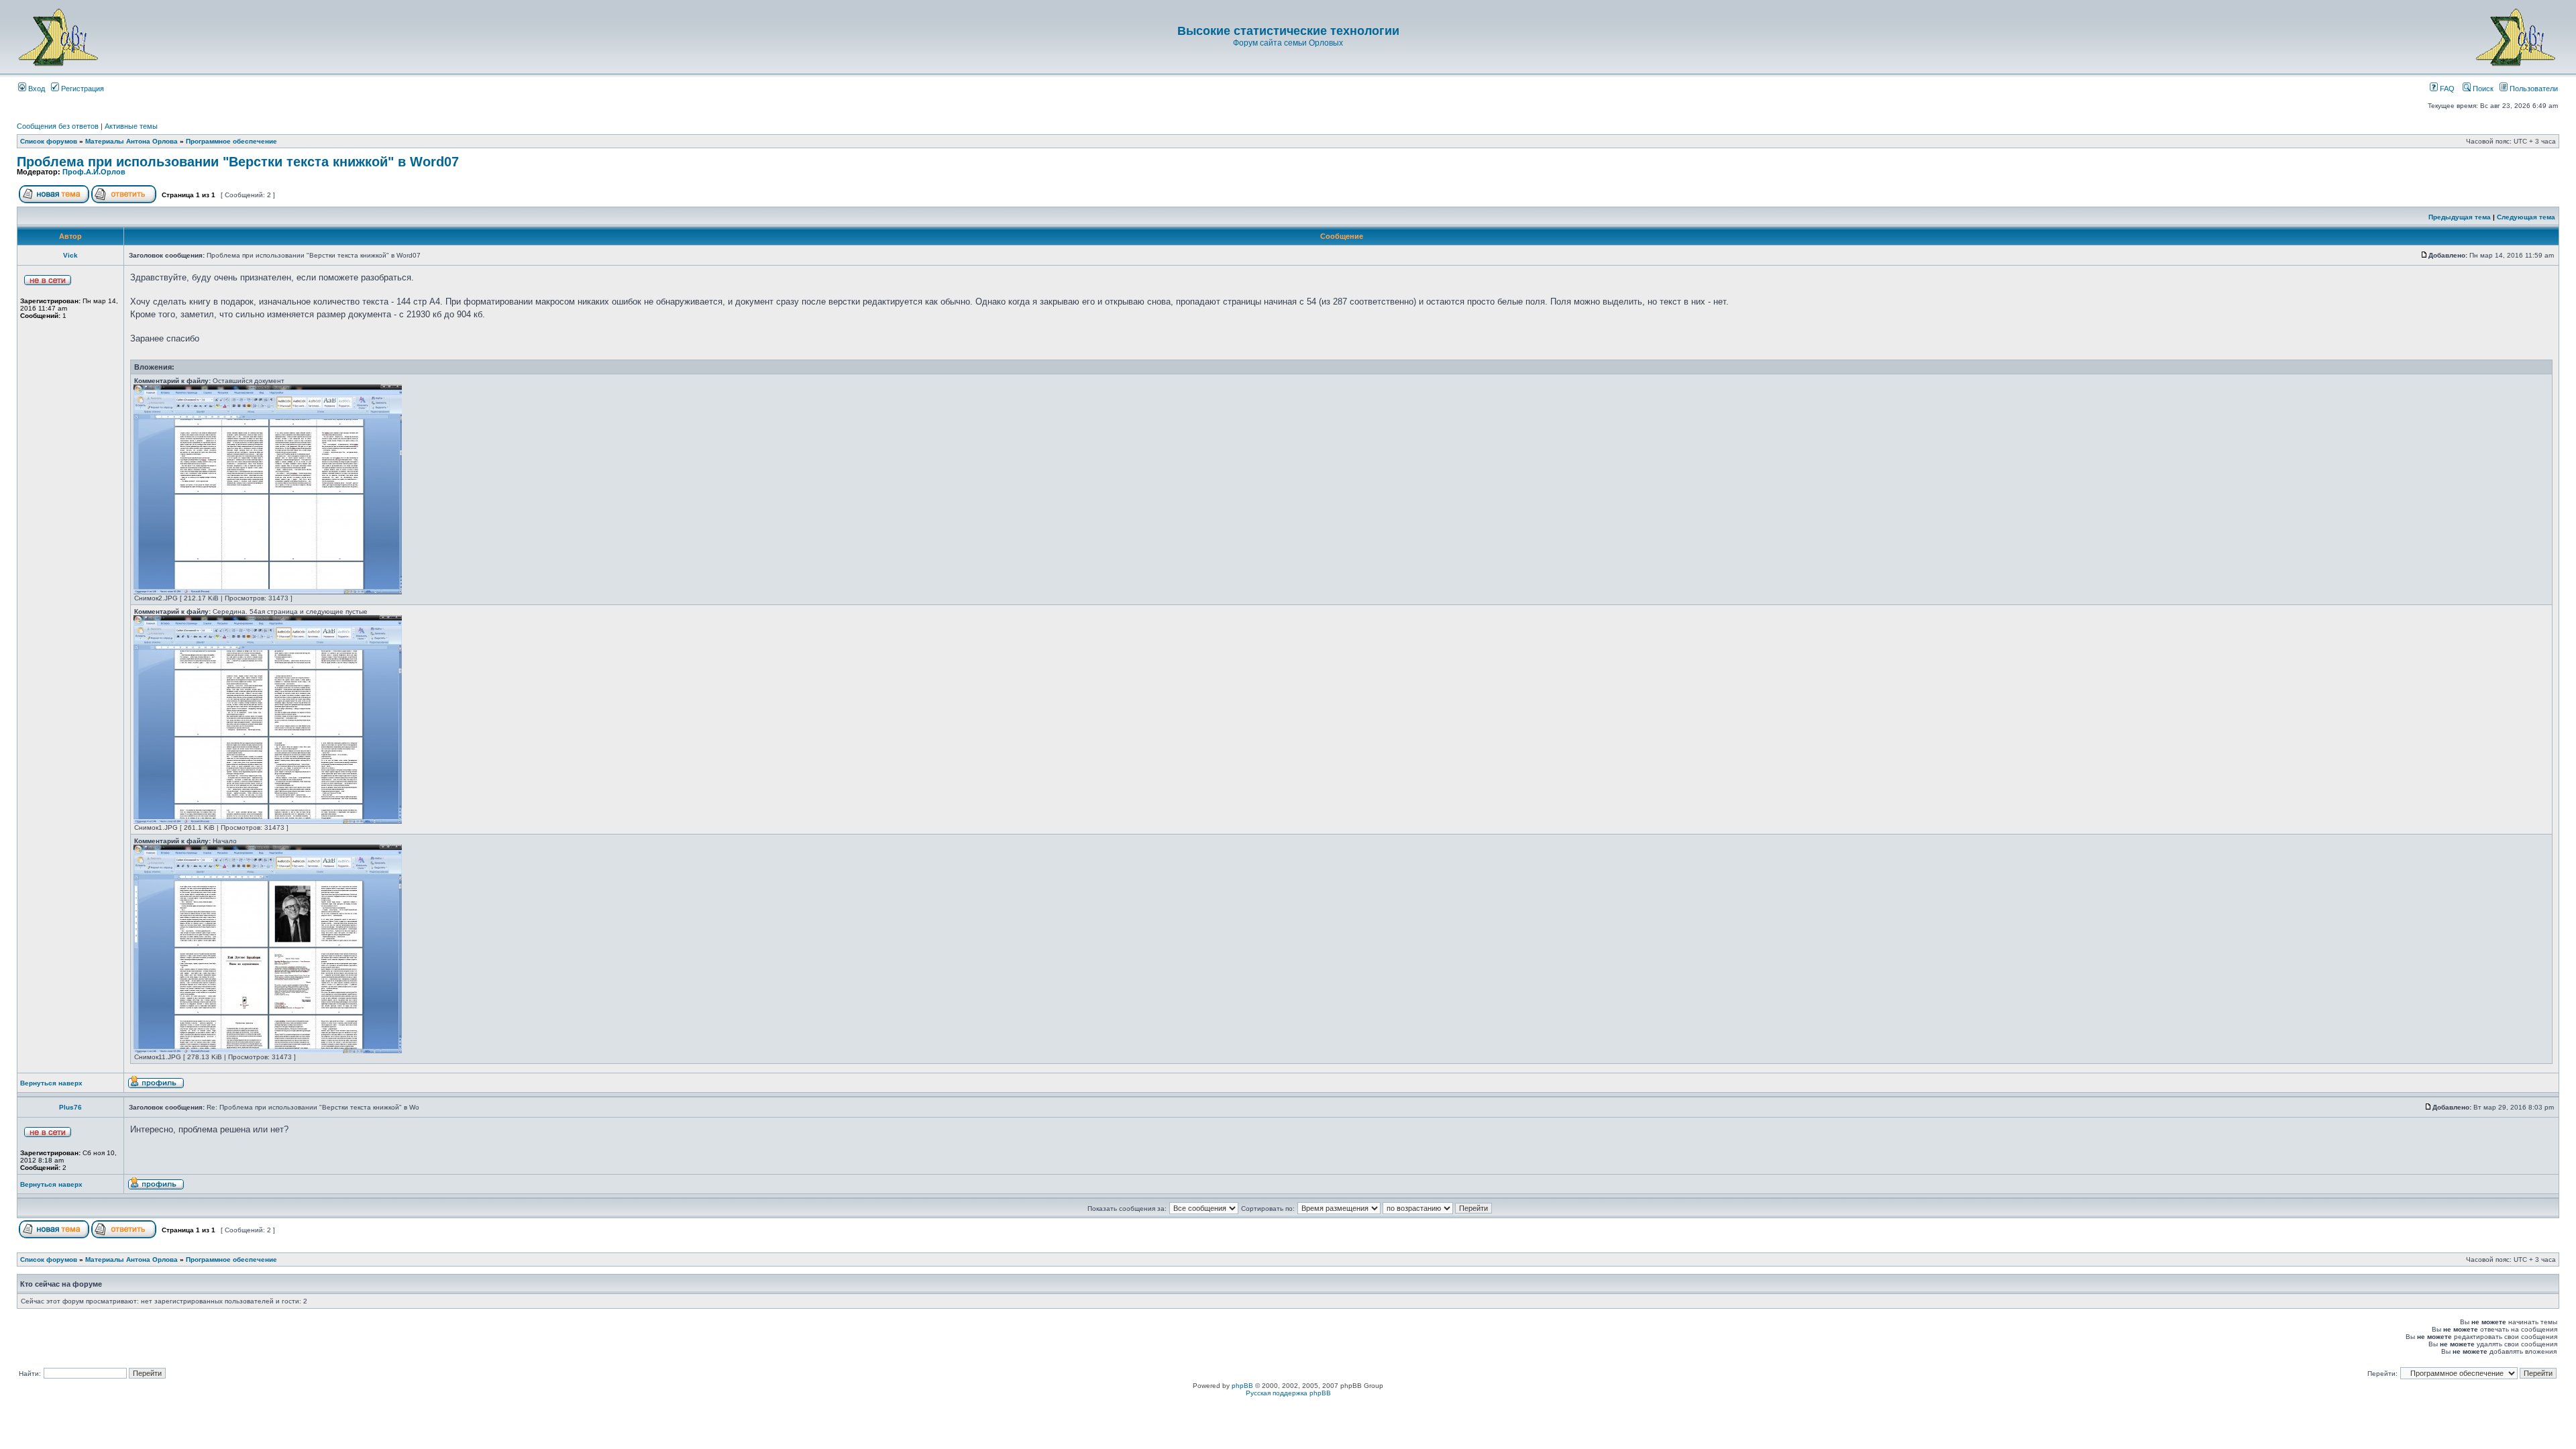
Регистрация (82, 89)
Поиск (2482, 89)
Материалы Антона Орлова (131, 141)
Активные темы (131, 126)
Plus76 (70, 1107)
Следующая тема (2526, 217)
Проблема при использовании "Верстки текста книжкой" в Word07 (238, 162)
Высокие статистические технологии (1288, 31)
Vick (70, 255)
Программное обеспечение (231, 141)
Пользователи (2533, 89)
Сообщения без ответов (58, 126)
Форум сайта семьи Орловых (1288, 43)
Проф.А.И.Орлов (94, 172)
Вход (36, 89)
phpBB (1242, 1386)
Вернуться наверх (51, 1083)
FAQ (2446, 89)
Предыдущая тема (2460, 217)
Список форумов (49, 141)
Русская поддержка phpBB (1288, 1393)
